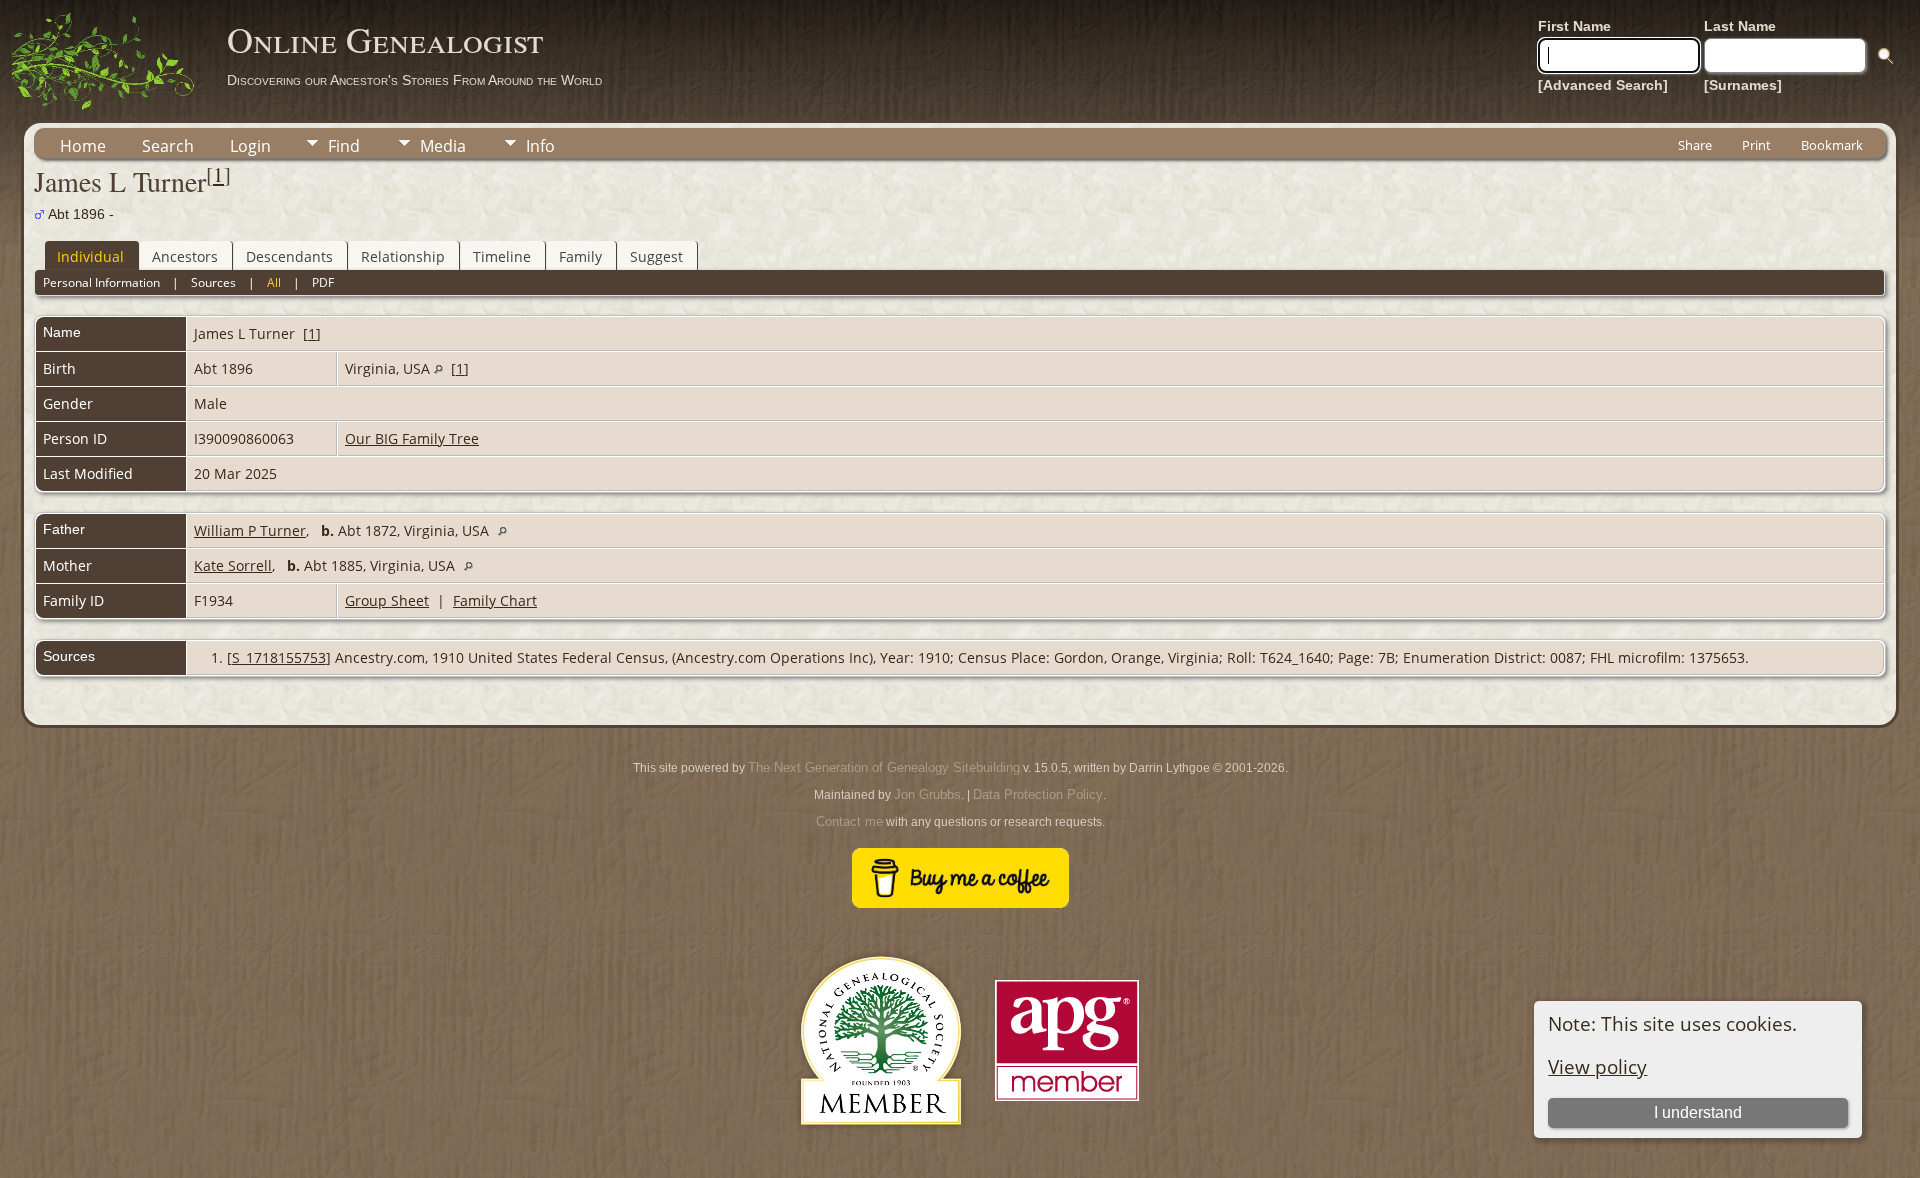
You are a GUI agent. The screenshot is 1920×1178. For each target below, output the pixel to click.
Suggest (656, 256)
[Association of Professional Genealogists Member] (1067, 1101)
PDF (323, 282)
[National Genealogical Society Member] (881, 1148)
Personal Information (101, 282)
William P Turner (250, 530)
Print (1756, 145)
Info (540, 146)
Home (83, 146)
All (274, 282)
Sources (213, 282)
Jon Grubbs (927, 794)
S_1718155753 (279, 657)
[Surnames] (1743, 85)
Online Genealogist (385, 39)
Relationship (403, 256)
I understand (1698, 1112)
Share (1695, 145)
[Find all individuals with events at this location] (438, 368)
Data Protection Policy (1038, 794)
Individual (90, 256)
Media (443, 146)
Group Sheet (387, 600)
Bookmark (1832, 145)
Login (250, 146)
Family (580, 256)
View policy (1597, 1066)
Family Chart (495, 600)
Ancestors (185, 256)
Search (168, 146)
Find (344, 146)
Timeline (502, 256)
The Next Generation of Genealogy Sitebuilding (884, 767)
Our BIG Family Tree (412, 438)
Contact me (849, 821)
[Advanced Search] (1603, 85)
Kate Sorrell (233, 565)
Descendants (289, 256)
